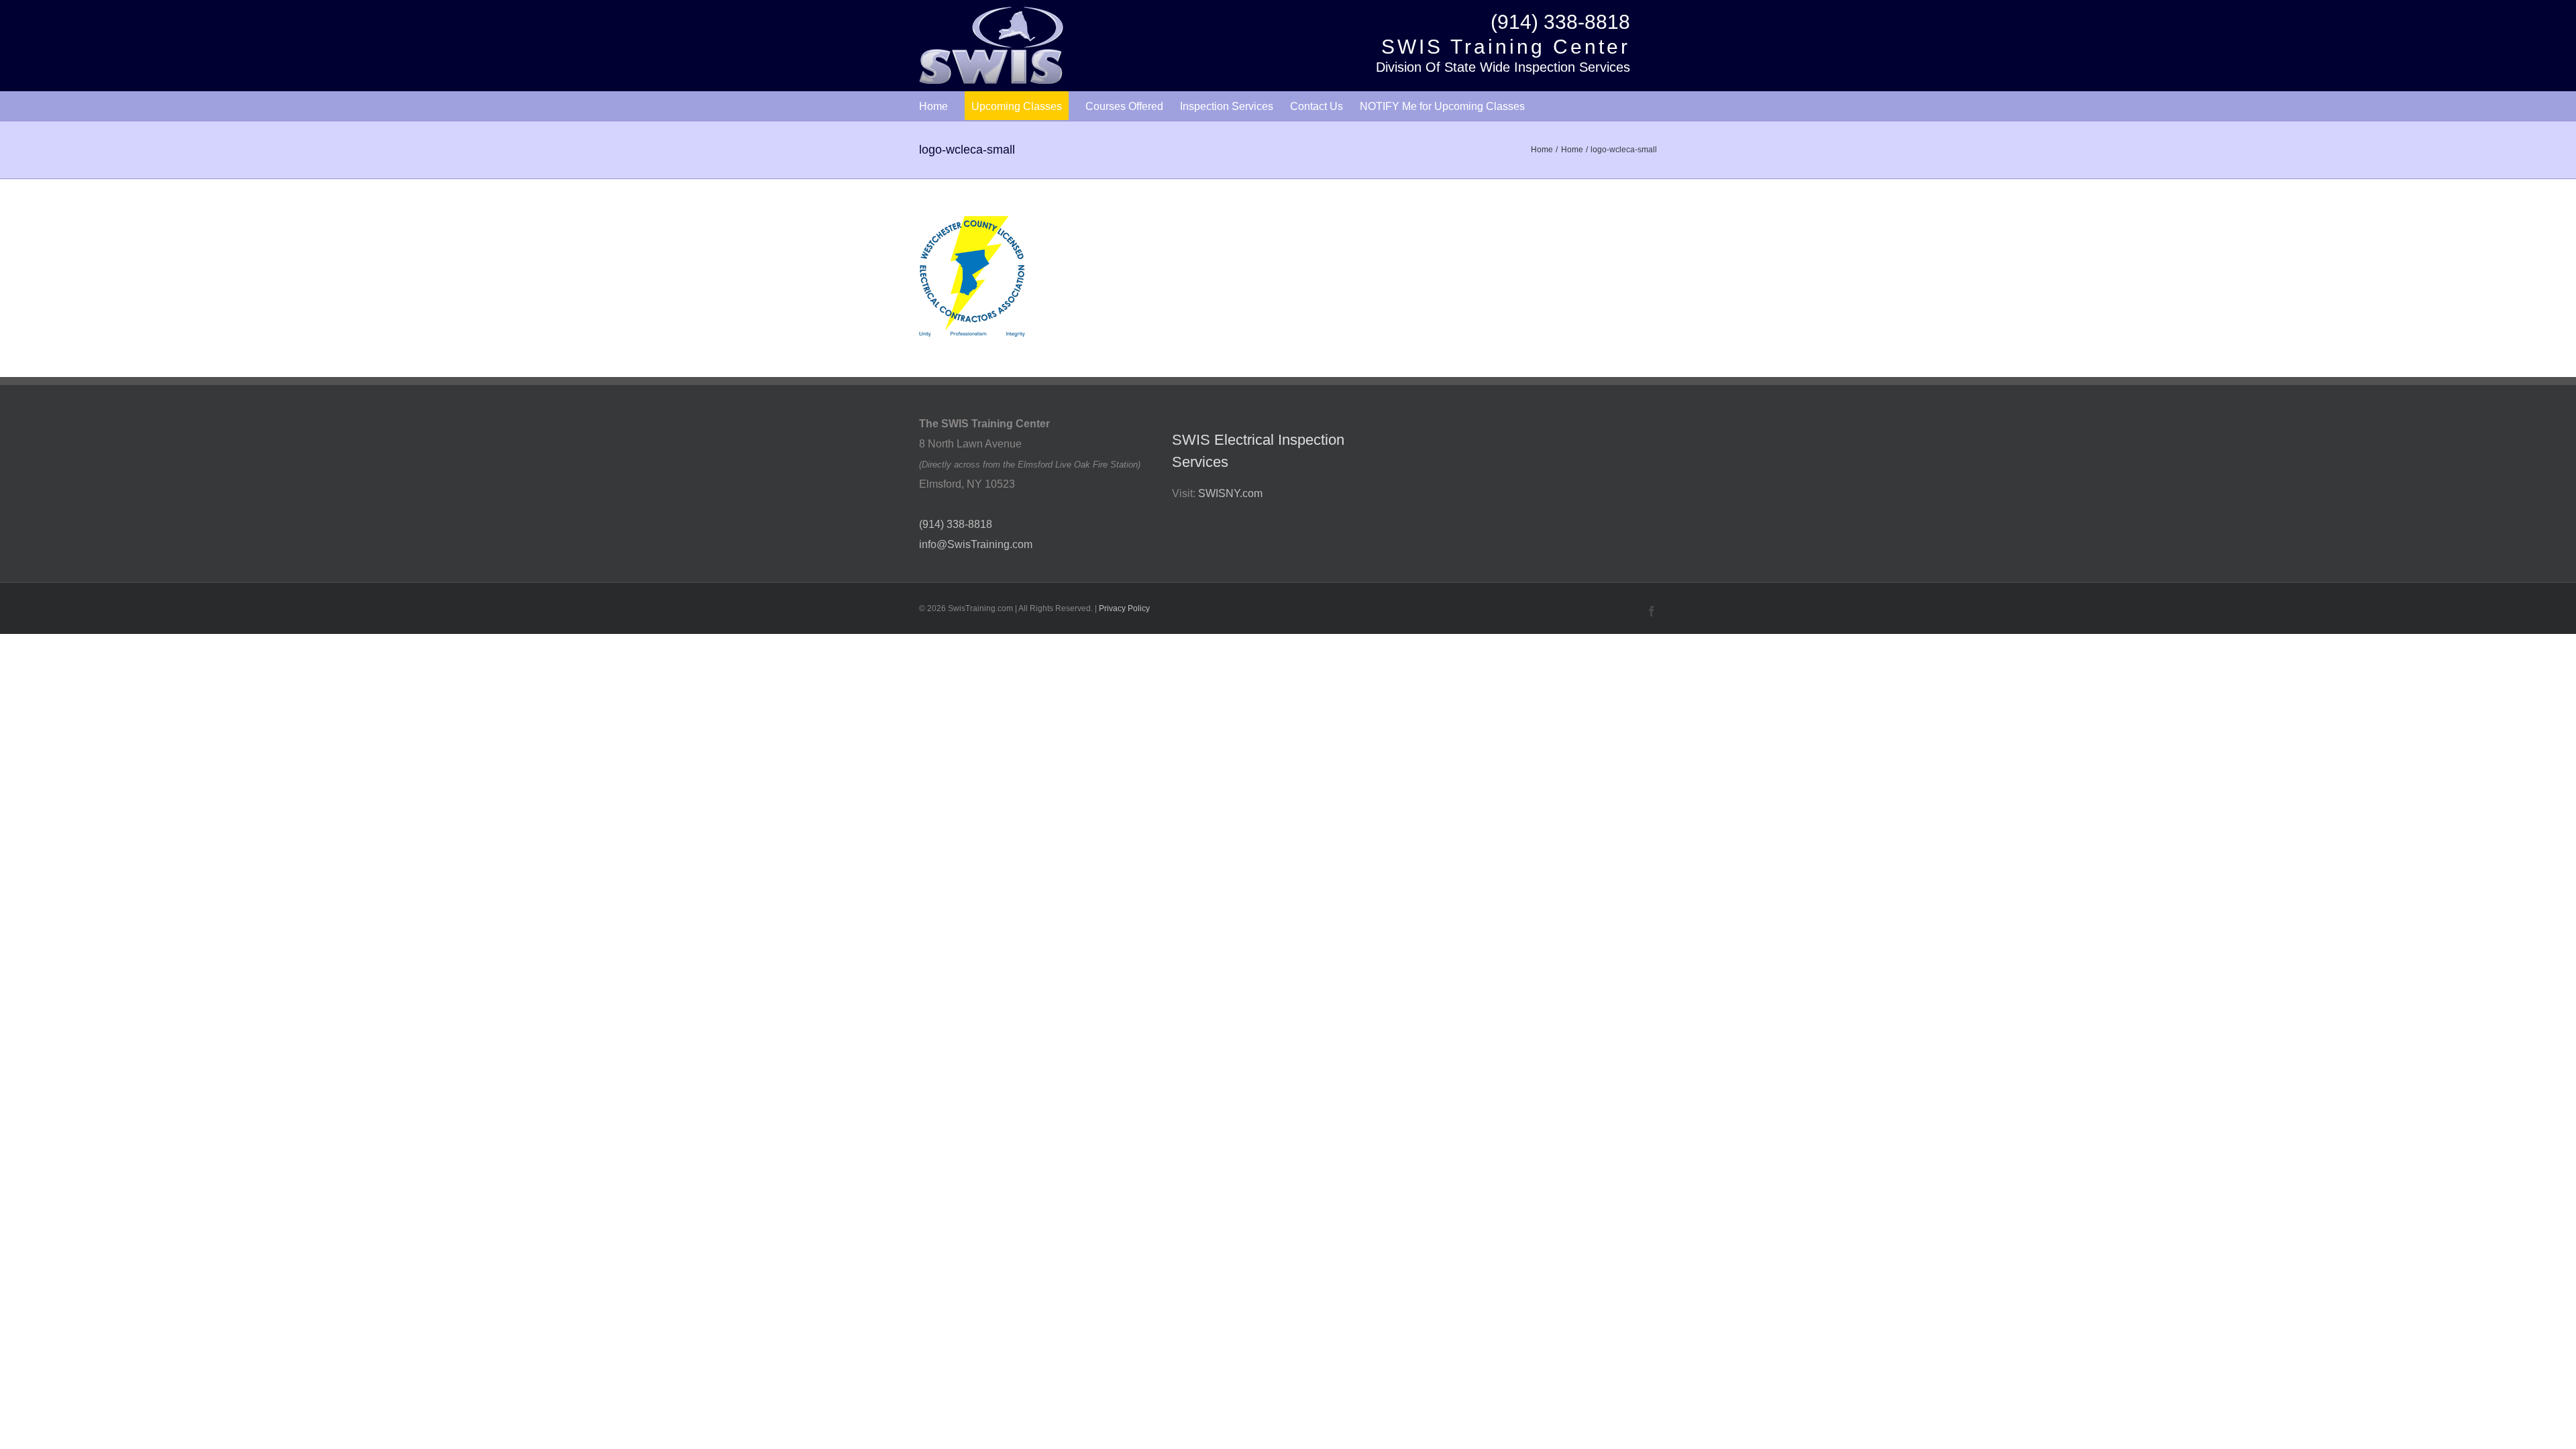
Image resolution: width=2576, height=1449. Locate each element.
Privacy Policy (1124, 608)
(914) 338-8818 (1560, 22)
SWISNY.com (1230, 493)
